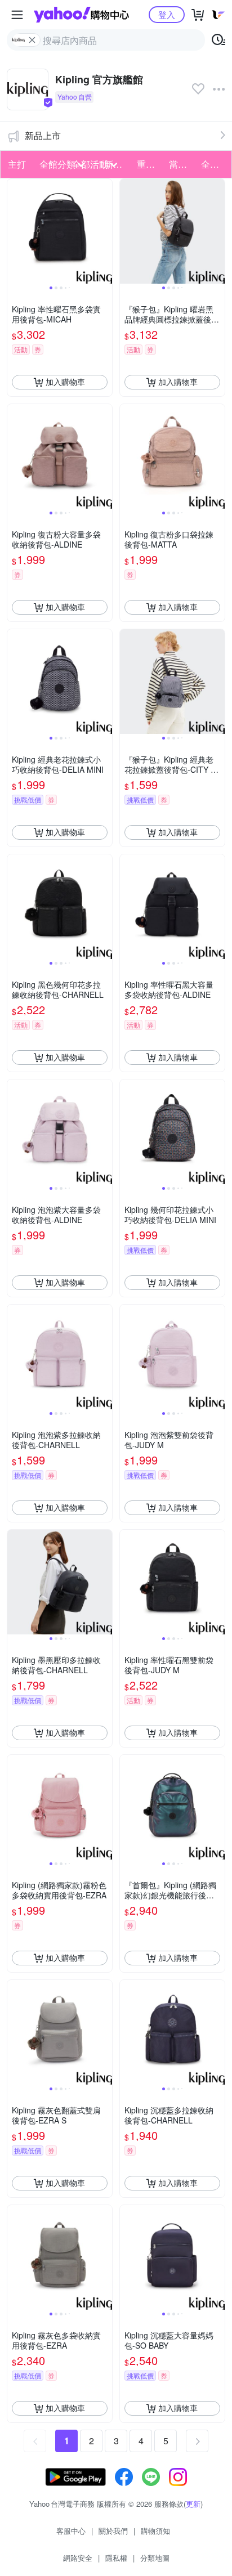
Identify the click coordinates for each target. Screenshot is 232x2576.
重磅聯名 (150, 164)
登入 (167, 14)
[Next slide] (105, 231)
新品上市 (43, 135)
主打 (17, 164)
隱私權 (116, 2558)
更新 (193, 2504)
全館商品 (214, 164)
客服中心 (71, 2531)
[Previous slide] (15, 231)
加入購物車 (65, 382)
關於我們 (113, 2531)
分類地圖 (155, 2558)
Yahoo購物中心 (81, 15)
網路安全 (78, 2558)
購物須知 (155, 2531)
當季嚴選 (182, 164)
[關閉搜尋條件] (32, 40)
